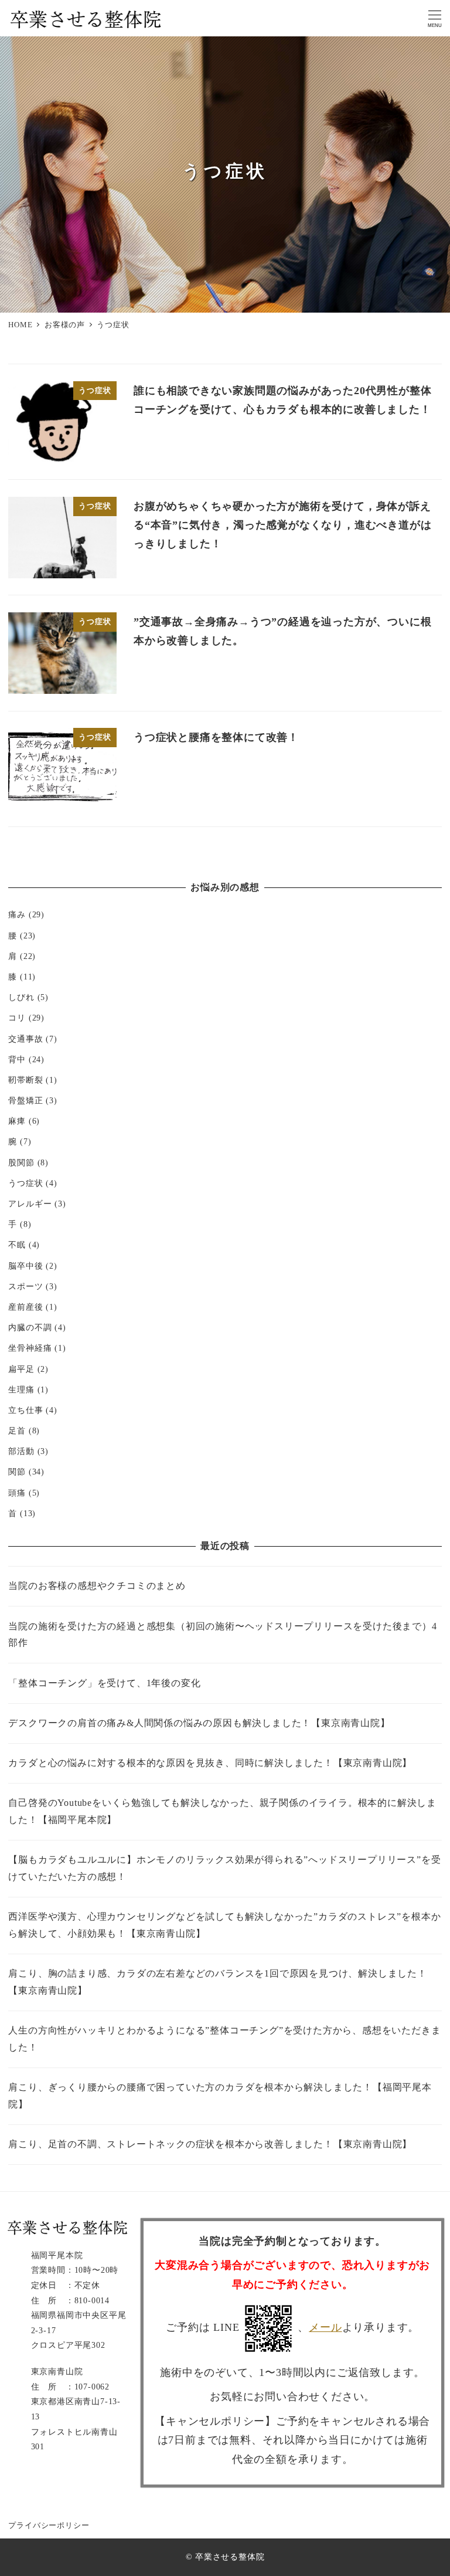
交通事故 (25, 1039)
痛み (17, 914)
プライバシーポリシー (49, 2526)
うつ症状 (25, 1183)
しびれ (21, 997)
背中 (17, 1059)
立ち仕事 (25, 1410)
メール (325, 2327)
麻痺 (17, 1121)
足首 (17, 1431)
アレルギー (30, 1204)
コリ (17, 1018)
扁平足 (21, 1369)
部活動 (21, 1451)
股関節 (21, 1162)
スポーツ (25, 1286)
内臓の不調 (30, 1327)
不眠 (17, 1245)
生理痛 (21, 1389)
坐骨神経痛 (30, 1348)
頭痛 (17, 1493)
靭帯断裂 (25, 1080)
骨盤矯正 (25, 1100)
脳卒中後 (25, 1266)
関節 (17, 1472)
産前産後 (25, 1307)
